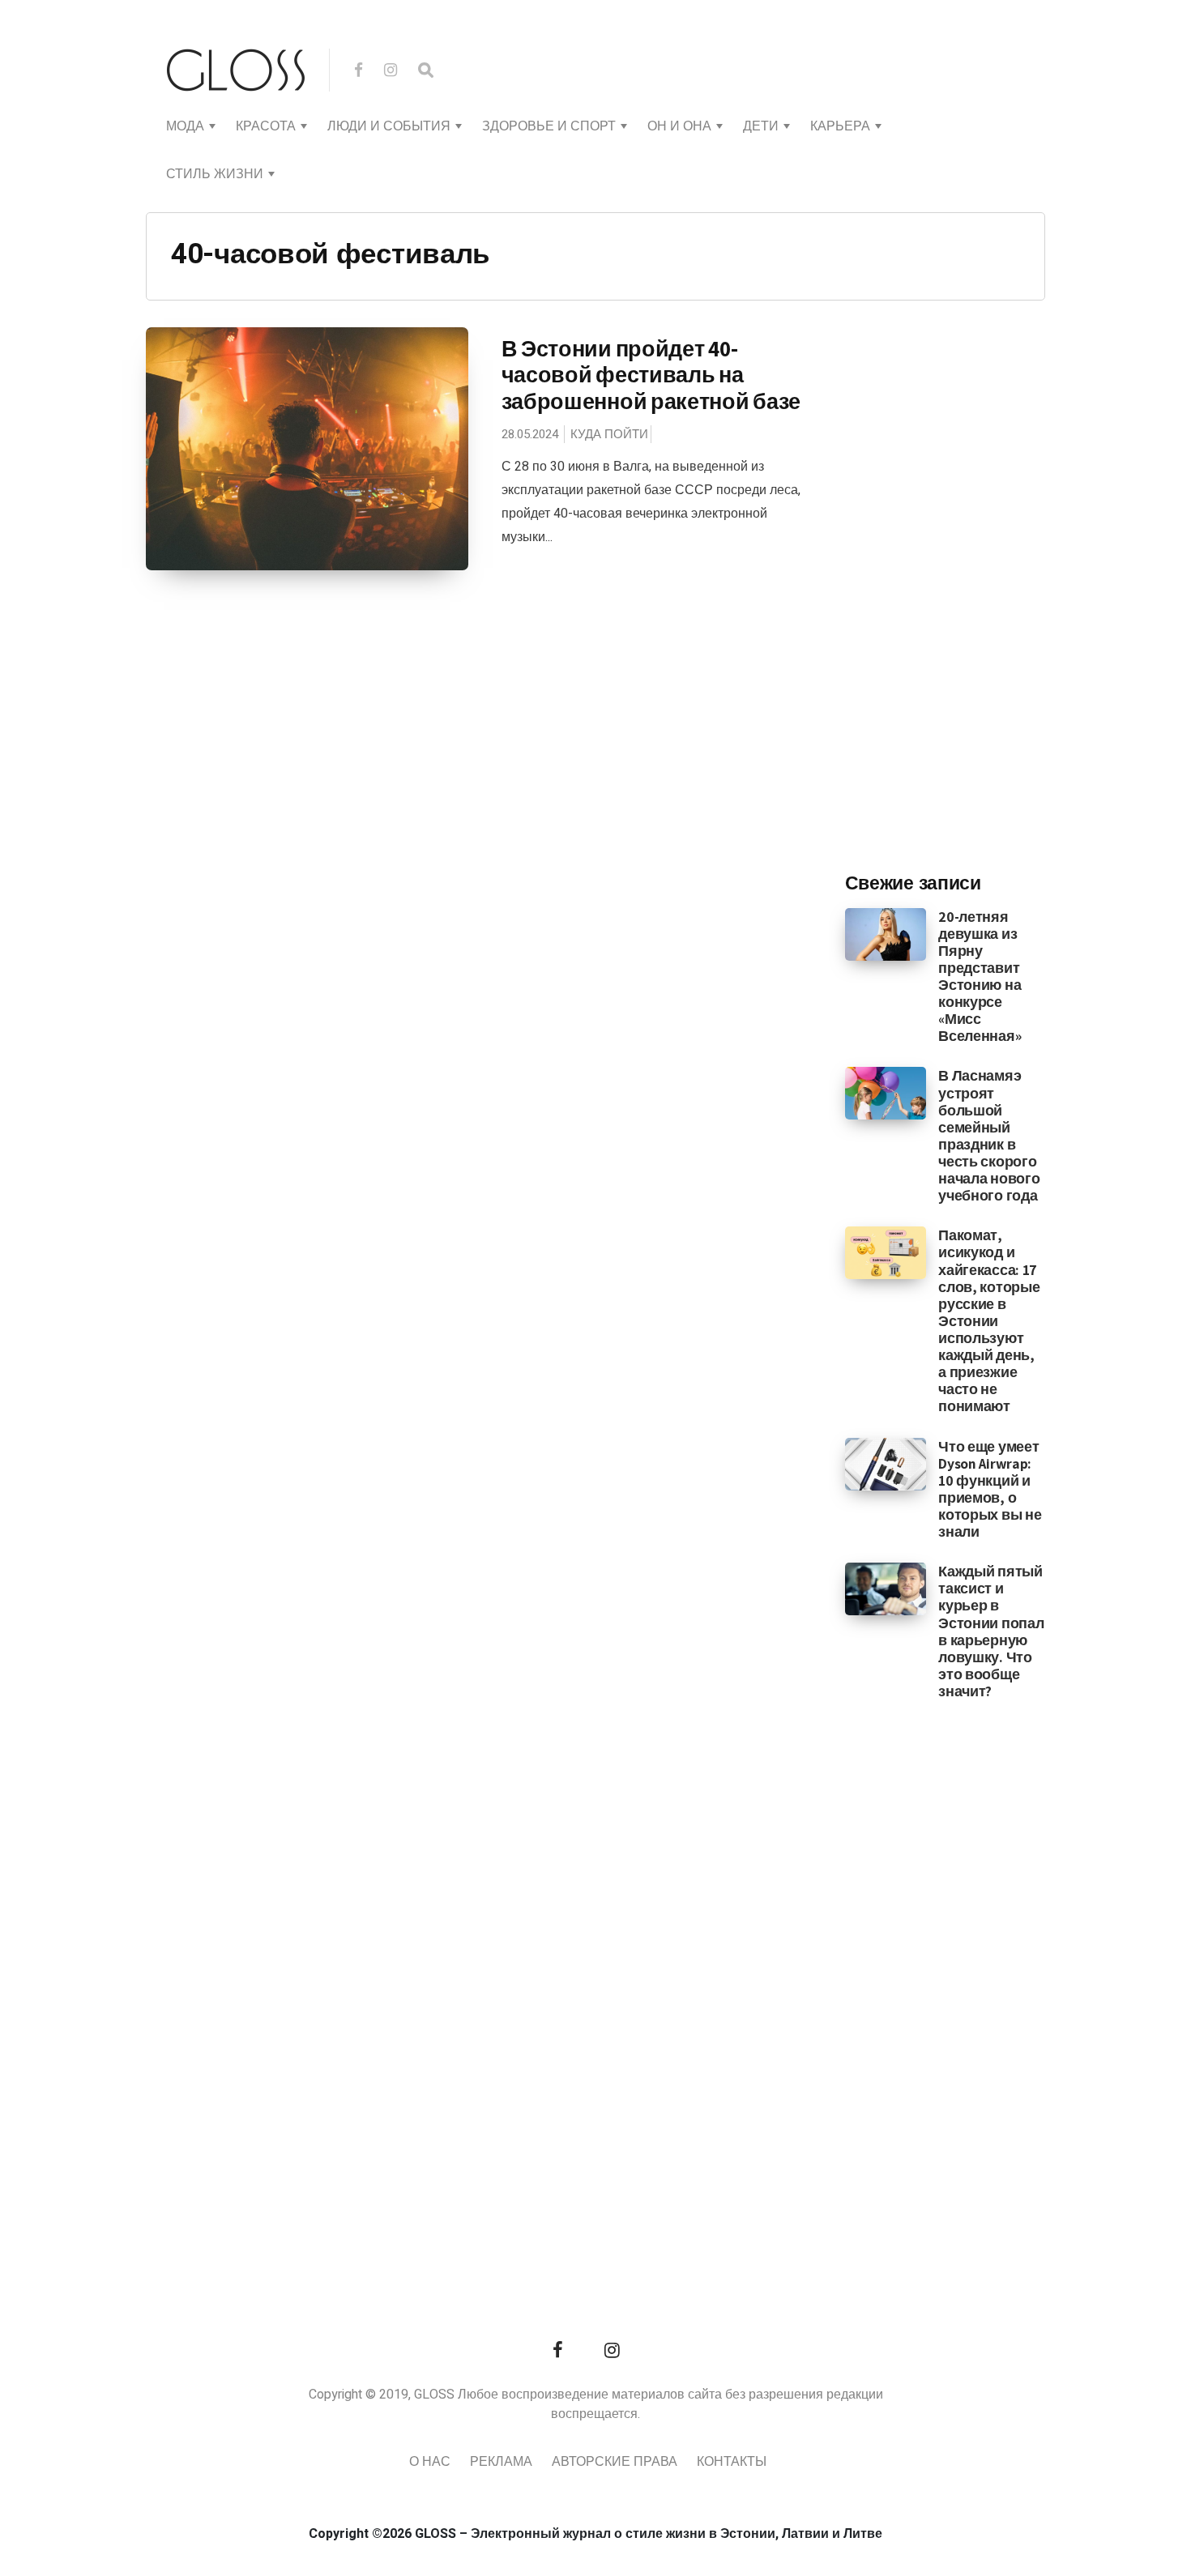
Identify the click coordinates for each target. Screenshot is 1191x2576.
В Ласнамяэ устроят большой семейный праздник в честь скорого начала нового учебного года (989, 1135)
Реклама (501, 2462)
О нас (430, 2462)
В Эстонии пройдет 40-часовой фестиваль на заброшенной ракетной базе (651, 375)
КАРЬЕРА (840, 126)
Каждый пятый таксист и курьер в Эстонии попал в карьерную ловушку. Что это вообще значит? (991, 1631)
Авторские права (615, 2462)
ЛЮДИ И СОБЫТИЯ (389, 126)
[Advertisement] (967, 592)
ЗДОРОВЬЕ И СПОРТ (549, 126)
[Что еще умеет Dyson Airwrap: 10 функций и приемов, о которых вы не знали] (886, 1463)
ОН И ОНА (679, 126)
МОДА (185, 126)
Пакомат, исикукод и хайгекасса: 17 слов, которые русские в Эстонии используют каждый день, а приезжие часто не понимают (989, 1320)
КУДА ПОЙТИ (609, 434)
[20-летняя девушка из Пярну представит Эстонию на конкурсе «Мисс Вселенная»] (886, 933)
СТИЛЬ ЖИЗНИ (215, 174)
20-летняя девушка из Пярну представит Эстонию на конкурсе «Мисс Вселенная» (980, 977)
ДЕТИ (761, 126)
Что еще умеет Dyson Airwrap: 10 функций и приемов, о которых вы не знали (990, 1489)
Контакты (732, 2462)
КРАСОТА (266, 126)
